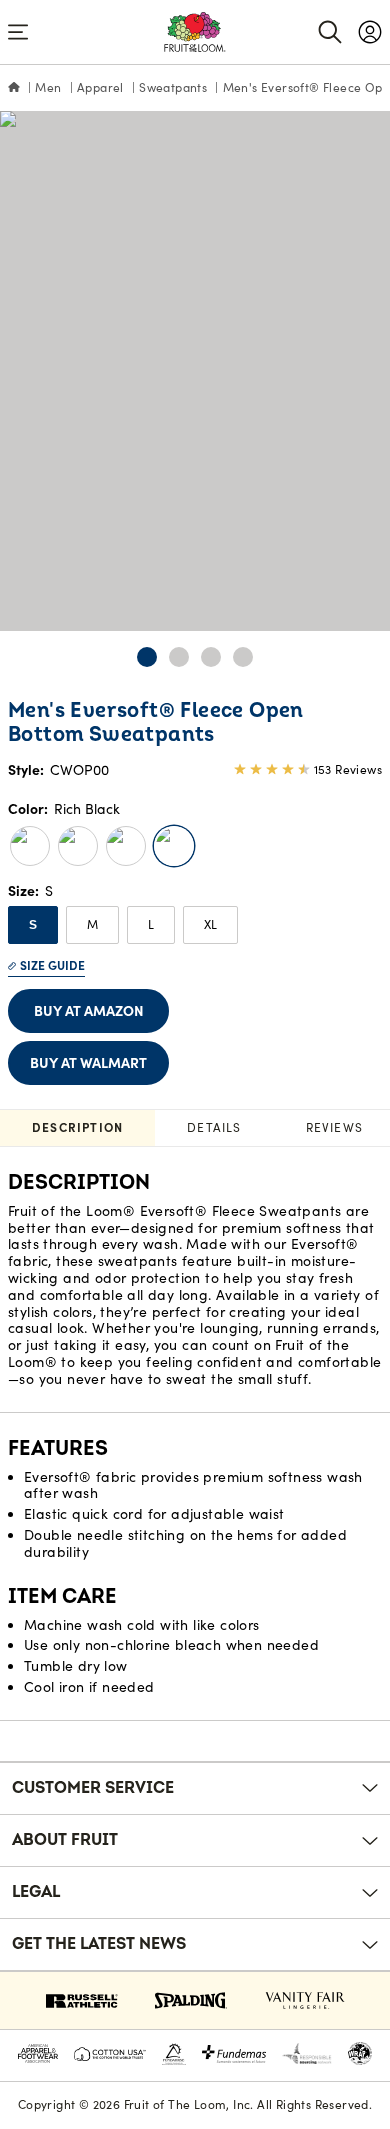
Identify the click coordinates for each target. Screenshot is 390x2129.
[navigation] (370, 32)
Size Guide (52, 965)
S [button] (33, 925)
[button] (147, 657)
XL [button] (210, 924)
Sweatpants (173, 87)
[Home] (14, 88)
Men (48, 87)
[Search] (330, 32)
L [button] (151, 924)
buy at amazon (89, 1011)
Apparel (100, 87)
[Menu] (18, 32)
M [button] (92, 924)
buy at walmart (88, 1063)
